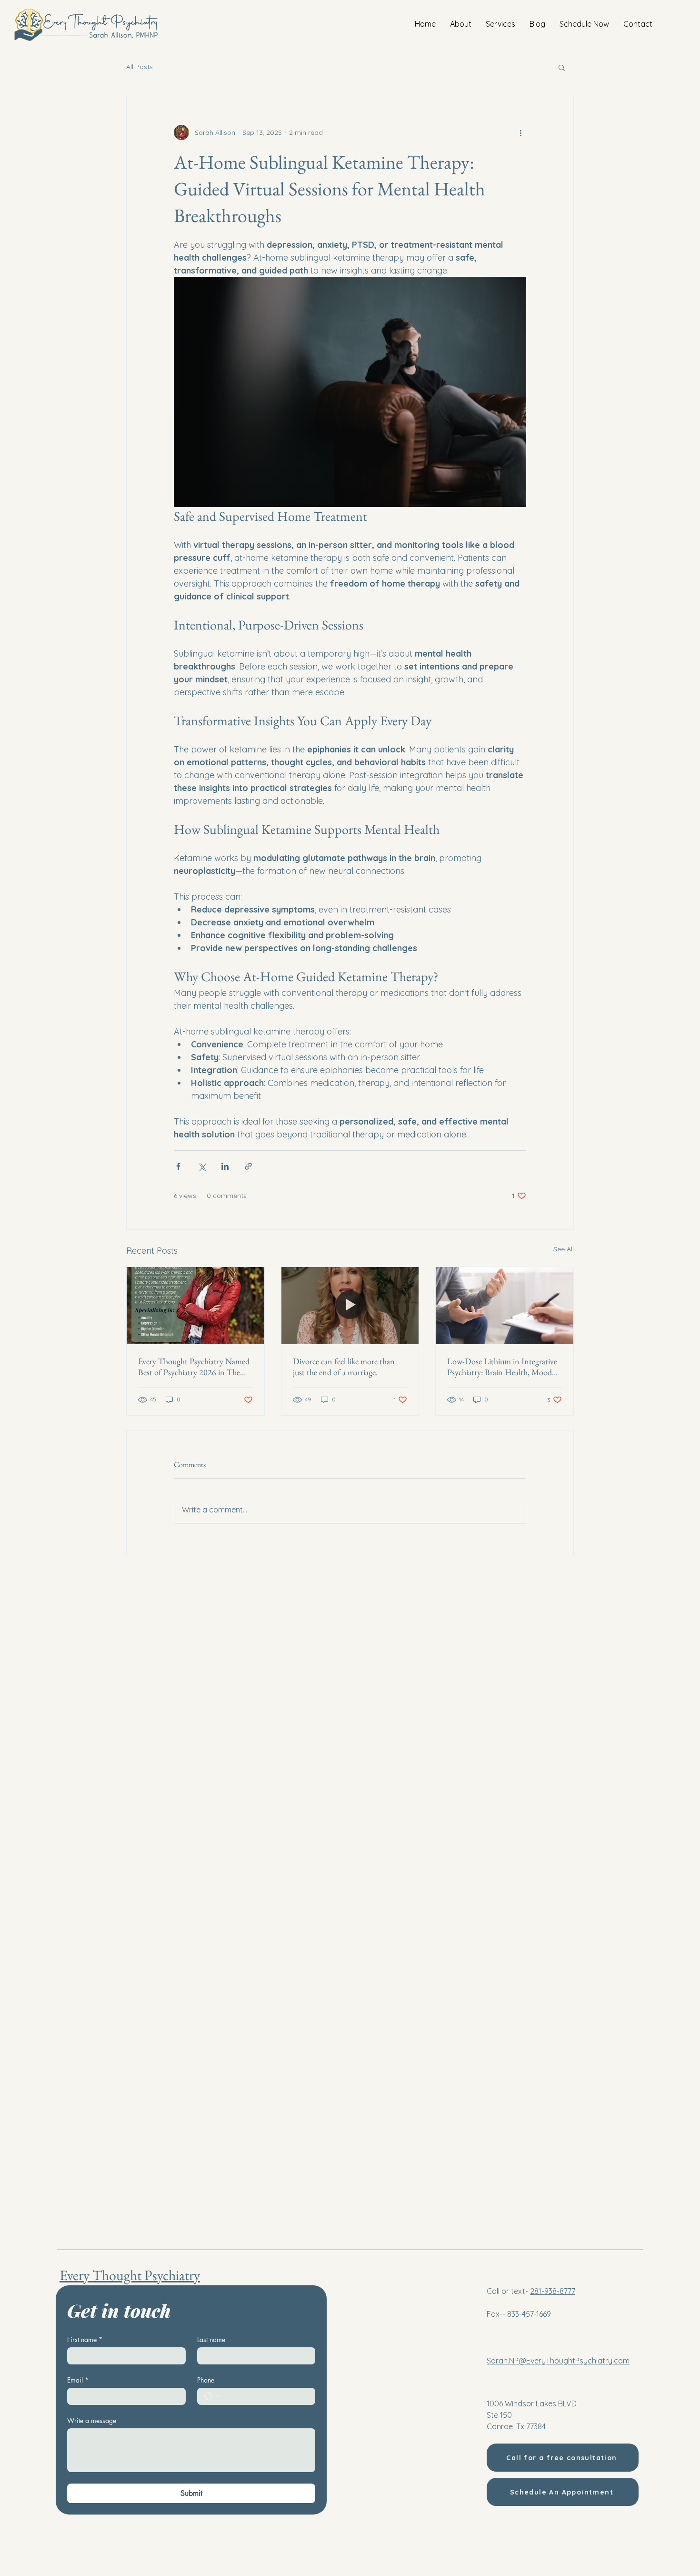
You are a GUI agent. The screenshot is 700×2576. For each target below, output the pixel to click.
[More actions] (520, 132)
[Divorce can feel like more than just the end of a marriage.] (350, 1306)
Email (78, 2380)
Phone (206, 2380)
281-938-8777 (553, 2291)
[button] (562, 67)
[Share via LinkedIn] (225, 1166)
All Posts (140, 67)
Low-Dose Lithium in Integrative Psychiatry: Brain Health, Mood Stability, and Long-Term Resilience (502, 1367)
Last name (211, 2339)
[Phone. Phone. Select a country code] (212, 2396)
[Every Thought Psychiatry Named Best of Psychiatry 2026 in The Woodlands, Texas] (195, 1306)
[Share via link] (248, 1166)
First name (85, 2339)
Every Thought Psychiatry (130, 2275)
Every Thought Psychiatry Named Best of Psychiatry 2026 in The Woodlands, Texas (194, 1367)
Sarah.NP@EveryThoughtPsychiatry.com (558, 2361)
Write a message (92, 2420)
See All (564, 1249)
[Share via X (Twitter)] (202, 1166)
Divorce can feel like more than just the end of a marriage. (344, 1367)
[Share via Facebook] (178, 1166)
